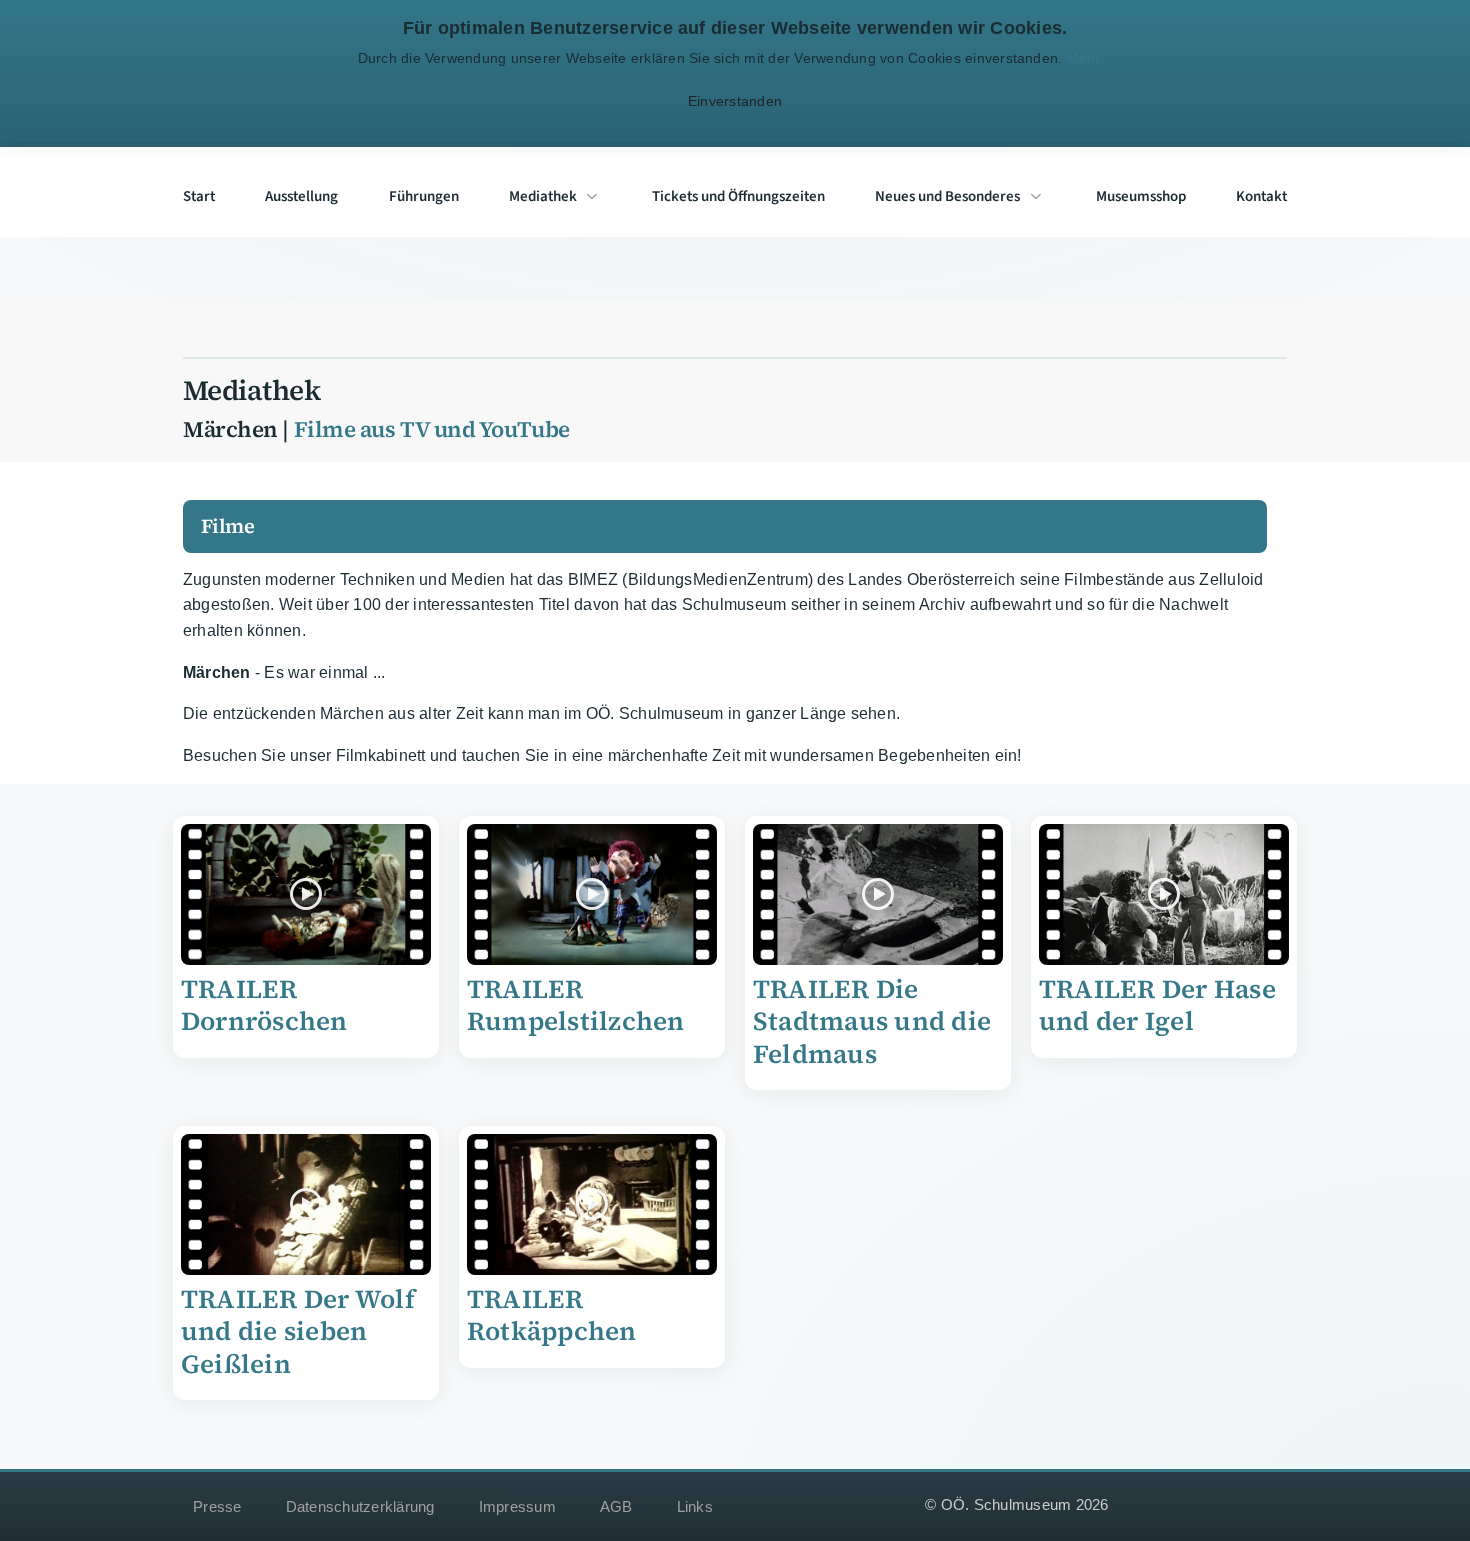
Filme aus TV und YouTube (432, 429)
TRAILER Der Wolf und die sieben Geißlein (298, 1331)
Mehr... (1089, 58)
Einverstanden (735, 101)
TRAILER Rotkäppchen (552, 1315)
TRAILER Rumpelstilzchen (576, 1005)
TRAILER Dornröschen (264, 1005)
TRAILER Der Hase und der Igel (1157, 1005)
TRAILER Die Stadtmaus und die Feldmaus (872, 1021)
